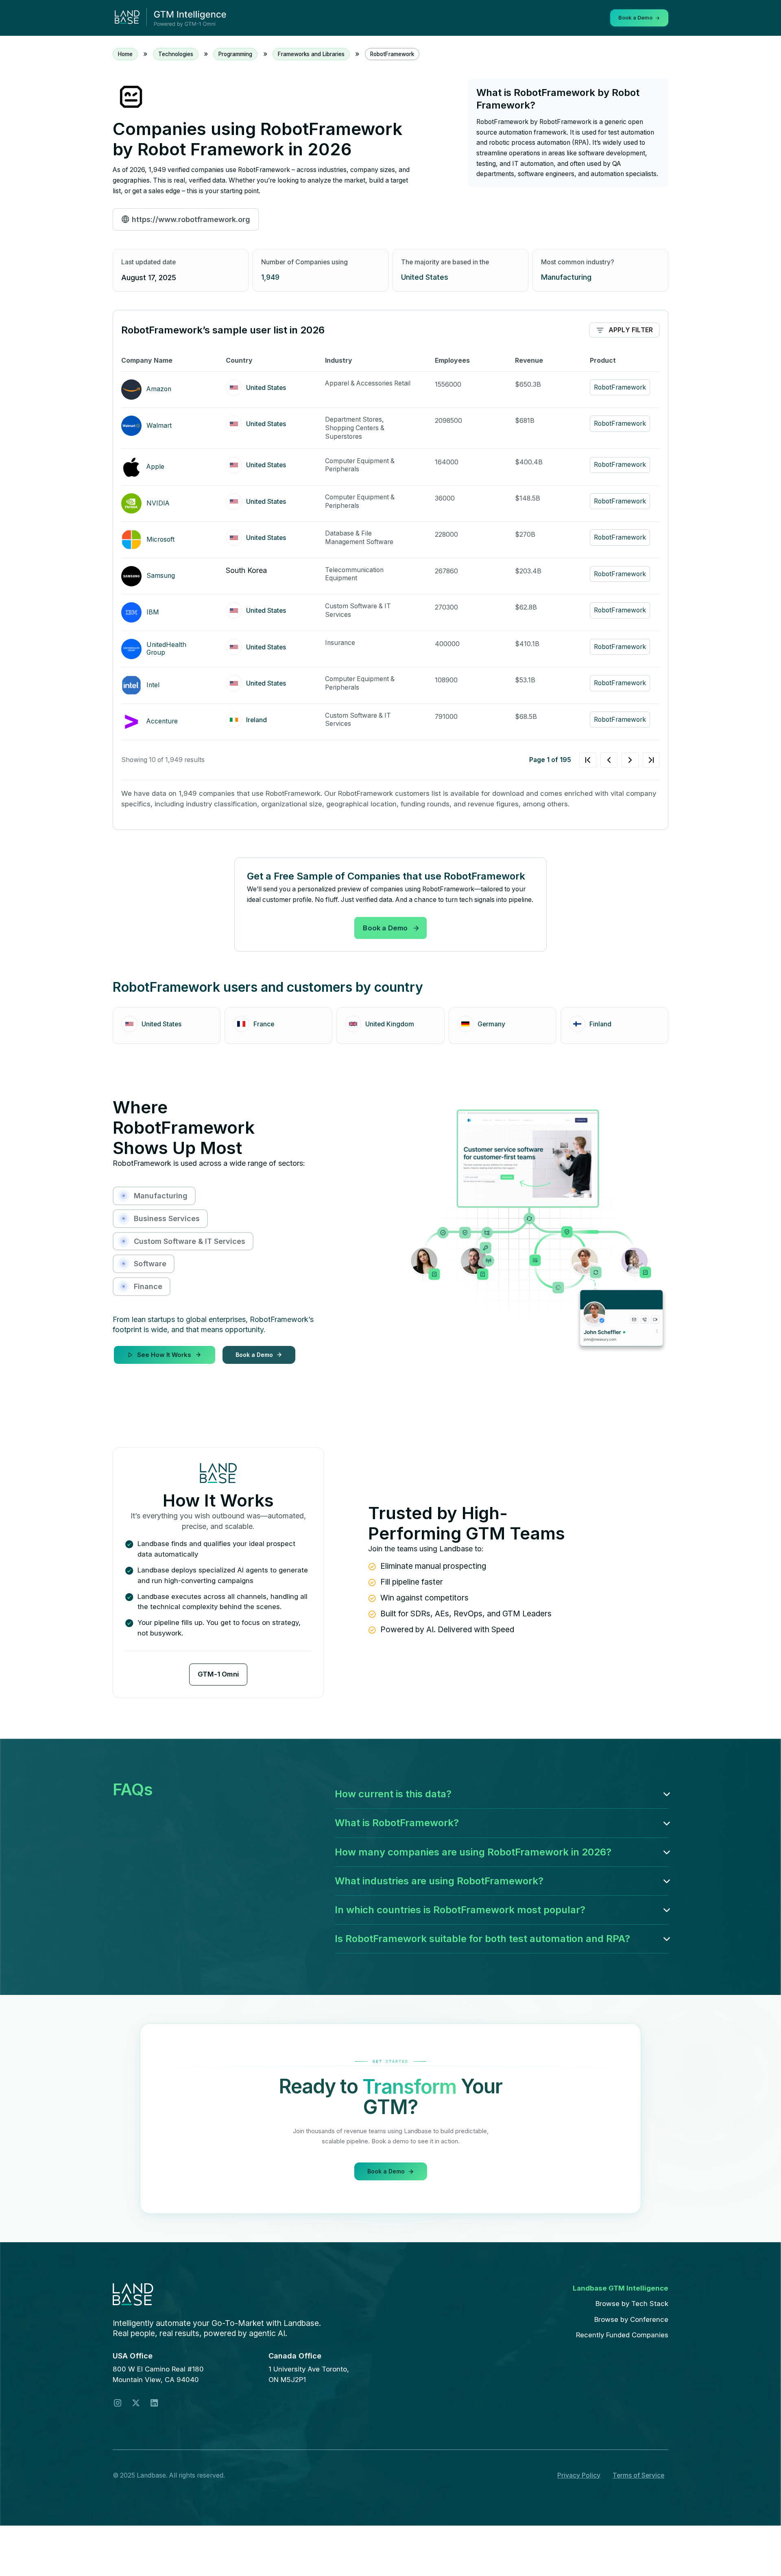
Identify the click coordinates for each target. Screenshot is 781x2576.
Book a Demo (385, 928)
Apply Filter (631, 330)
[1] (620, 760)
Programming (235, 54)
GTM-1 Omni (218, 1674)
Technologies (176, 54)
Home (125, 54)
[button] (502, 1794)
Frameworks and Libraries (311, 54)
